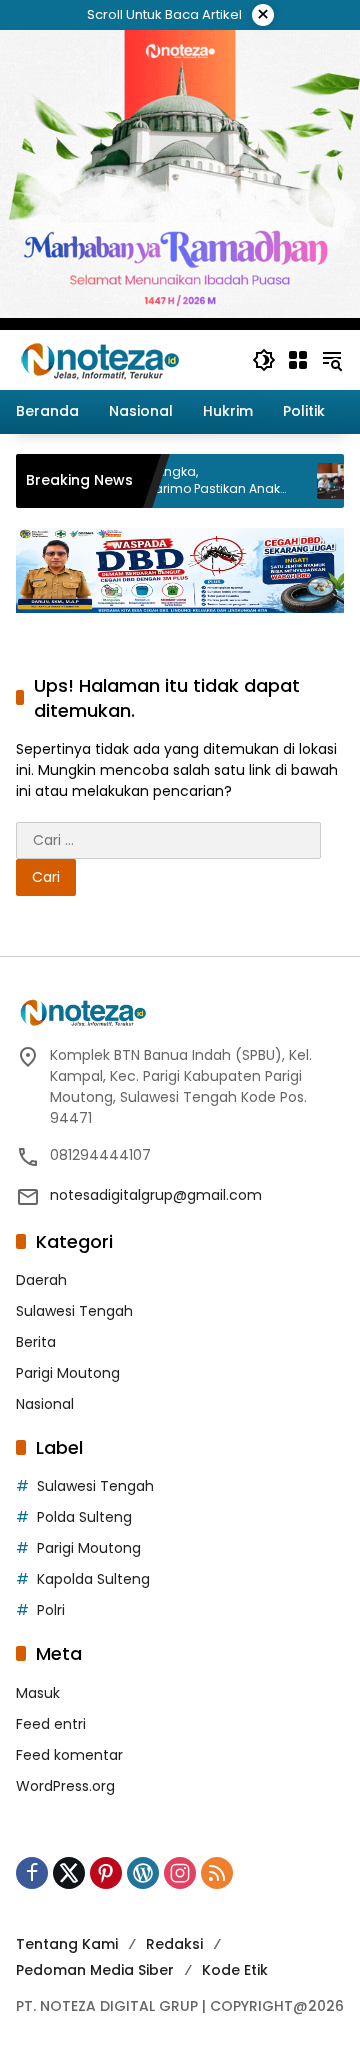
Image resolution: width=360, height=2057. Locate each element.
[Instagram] (180, 1873)
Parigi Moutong (68, 1373)
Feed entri (51, 1724)
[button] (264, 360)
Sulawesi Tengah (74, 1311)
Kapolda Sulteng (93, 1579)
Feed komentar (69, 1755)
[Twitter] (69, 1873)
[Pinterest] (106, 1873)
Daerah (41, 1280)
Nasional (45, 1404)
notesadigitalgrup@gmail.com (156, 1195)
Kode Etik (235, 1970)
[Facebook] (32, 1873)
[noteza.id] (100, 359)
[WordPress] (143, 1873)
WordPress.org (65, 1786)
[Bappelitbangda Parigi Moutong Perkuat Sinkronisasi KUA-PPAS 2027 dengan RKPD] (307, 481)
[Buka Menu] (298, 360)
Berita (36, 1342)
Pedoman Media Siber (95, 1970)
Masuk (38, 1693)
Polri (51, 1610)
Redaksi (174, 1944)
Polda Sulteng (84, 1517)
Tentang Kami (67, 1944)
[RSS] (217, 1873)
